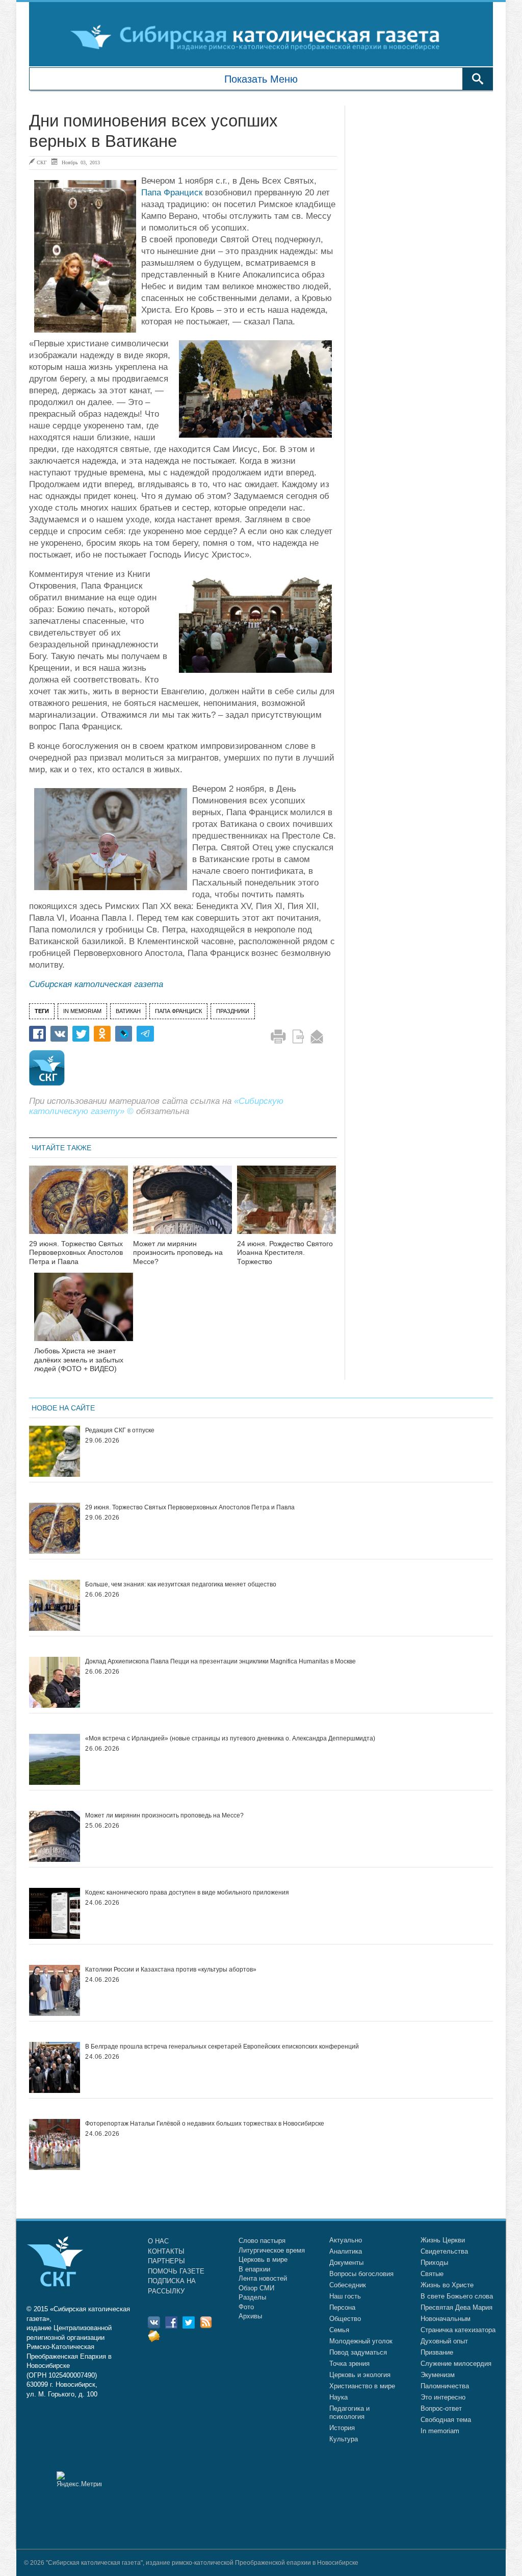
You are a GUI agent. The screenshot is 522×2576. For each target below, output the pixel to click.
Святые (432, 2274)
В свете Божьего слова (457, 2296)
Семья (339, 2330)
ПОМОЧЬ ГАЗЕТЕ (176, 2271)
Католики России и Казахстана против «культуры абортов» (171, 1969)
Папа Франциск (172, 193)
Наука (338, 2397)
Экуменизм (438, 2375)
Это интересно (443, 2397)
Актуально (346, 2240)
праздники (233, 1011)
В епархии (254, 2269)
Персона (342, 2307)
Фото (246, 2307)
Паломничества (445, 2386)
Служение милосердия (456, 2364)
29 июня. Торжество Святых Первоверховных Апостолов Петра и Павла (76, 1253)
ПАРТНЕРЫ (166, 2261)
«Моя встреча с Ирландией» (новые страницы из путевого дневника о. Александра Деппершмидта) (230, 1738)
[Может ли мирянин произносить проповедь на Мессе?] (182, 1206)
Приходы (434, 2263)
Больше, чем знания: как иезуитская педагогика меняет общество (181, 1584)
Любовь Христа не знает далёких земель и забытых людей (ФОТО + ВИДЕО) (79, 1360)
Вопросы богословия (361, 2274)
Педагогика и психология (349, 2413)
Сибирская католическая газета (96, 984)
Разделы (252, 2297)
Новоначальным (446, 2319)
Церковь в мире (263, 2259)
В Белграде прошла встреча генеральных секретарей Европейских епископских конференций (222, 2047)
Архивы (250, 2316)
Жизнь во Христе (447, 2285)
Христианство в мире (362, 2386)
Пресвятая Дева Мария (456, 2307)
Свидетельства (444, 2251)
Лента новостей (263, 2278)
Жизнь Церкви (443, 2240)
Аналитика (346, 2251)
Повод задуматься (358, 2352)
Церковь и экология (360, 2375)
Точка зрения (349, 2364)
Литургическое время (272, 2250)
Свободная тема (446, 2420)
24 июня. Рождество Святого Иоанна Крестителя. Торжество (285, 1253)
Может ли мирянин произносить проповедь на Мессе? (178, 1253)
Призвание (437, 2352)
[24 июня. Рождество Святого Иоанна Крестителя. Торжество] (286, 1206)
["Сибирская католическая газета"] (260, 37)
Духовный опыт (444, 2341)
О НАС (158, 2241)
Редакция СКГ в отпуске (120, 1430)
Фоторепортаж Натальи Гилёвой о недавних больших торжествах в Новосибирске (205, 2124)
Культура (344, 2439)
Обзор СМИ (256, 2288)
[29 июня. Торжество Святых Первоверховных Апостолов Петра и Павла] (79, 1206)
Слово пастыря (262, 2241)
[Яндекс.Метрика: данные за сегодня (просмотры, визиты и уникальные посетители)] (79, 2479)
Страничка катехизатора (458, 2330)
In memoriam (440, 2431)
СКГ (42, 162)
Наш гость (345, 2296)
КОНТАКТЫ (166, 2251)
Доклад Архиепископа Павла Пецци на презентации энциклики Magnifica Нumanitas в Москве (220, 1661)
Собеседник (348, 2285)
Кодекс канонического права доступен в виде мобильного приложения (187, 1892)
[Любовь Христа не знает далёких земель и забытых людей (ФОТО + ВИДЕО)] (84, 1313)
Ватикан (128, 1011)
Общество (345, 2319)
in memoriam (82, 1011)
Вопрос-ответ (441, 2408)
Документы (346, 2263)
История (342, 2428)
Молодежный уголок (361, 2341)
